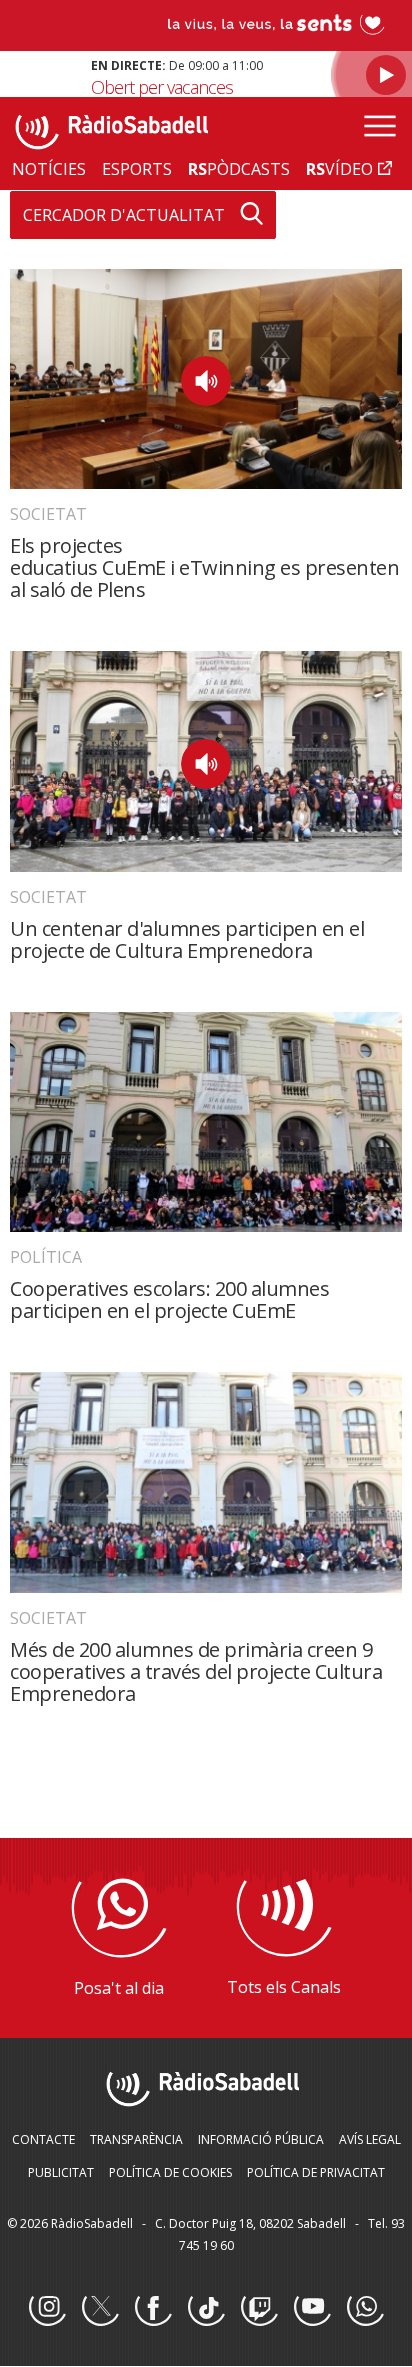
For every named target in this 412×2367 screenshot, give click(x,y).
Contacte (43, 2139)
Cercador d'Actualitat (124, 215)
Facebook (153, 2308)
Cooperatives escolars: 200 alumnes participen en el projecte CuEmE (169, 1299)
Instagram (47, 2308)
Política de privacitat (316, 2172)
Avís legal (370, 2139)
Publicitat (61, 2172)
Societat (48, 514)
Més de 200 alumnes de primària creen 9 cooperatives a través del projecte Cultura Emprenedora (196, 1671)
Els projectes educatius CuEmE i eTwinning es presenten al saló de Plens (204, 567)
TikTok (206, 2308)
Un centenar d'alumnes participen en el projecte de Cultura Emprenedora (187, 939)
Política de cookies (170, 2172)
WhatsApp (365, 2308)
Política (46, 1257)
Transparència (136, 2139)
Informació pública (261, 2139)
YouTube (312, 2308)
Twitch (259, 2308)
